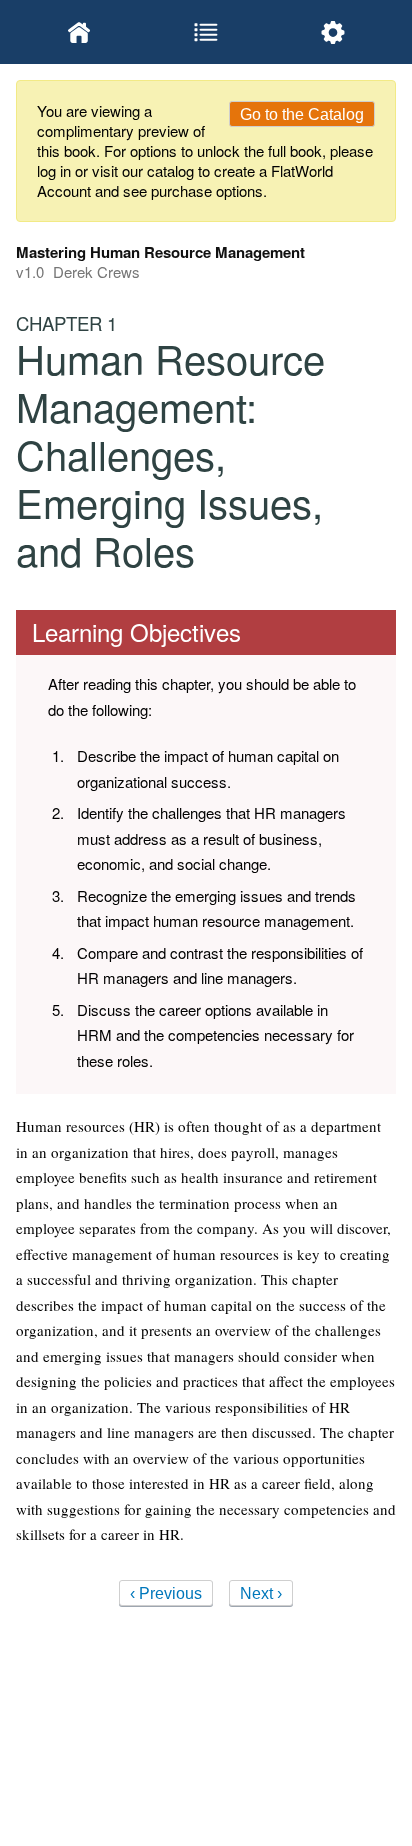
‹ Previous (166, 1593)
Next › (261, 1593)
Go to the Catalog (302, 114)
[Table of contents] (206, 32)
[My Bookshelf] (79, 32)
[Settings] (332, 32)
